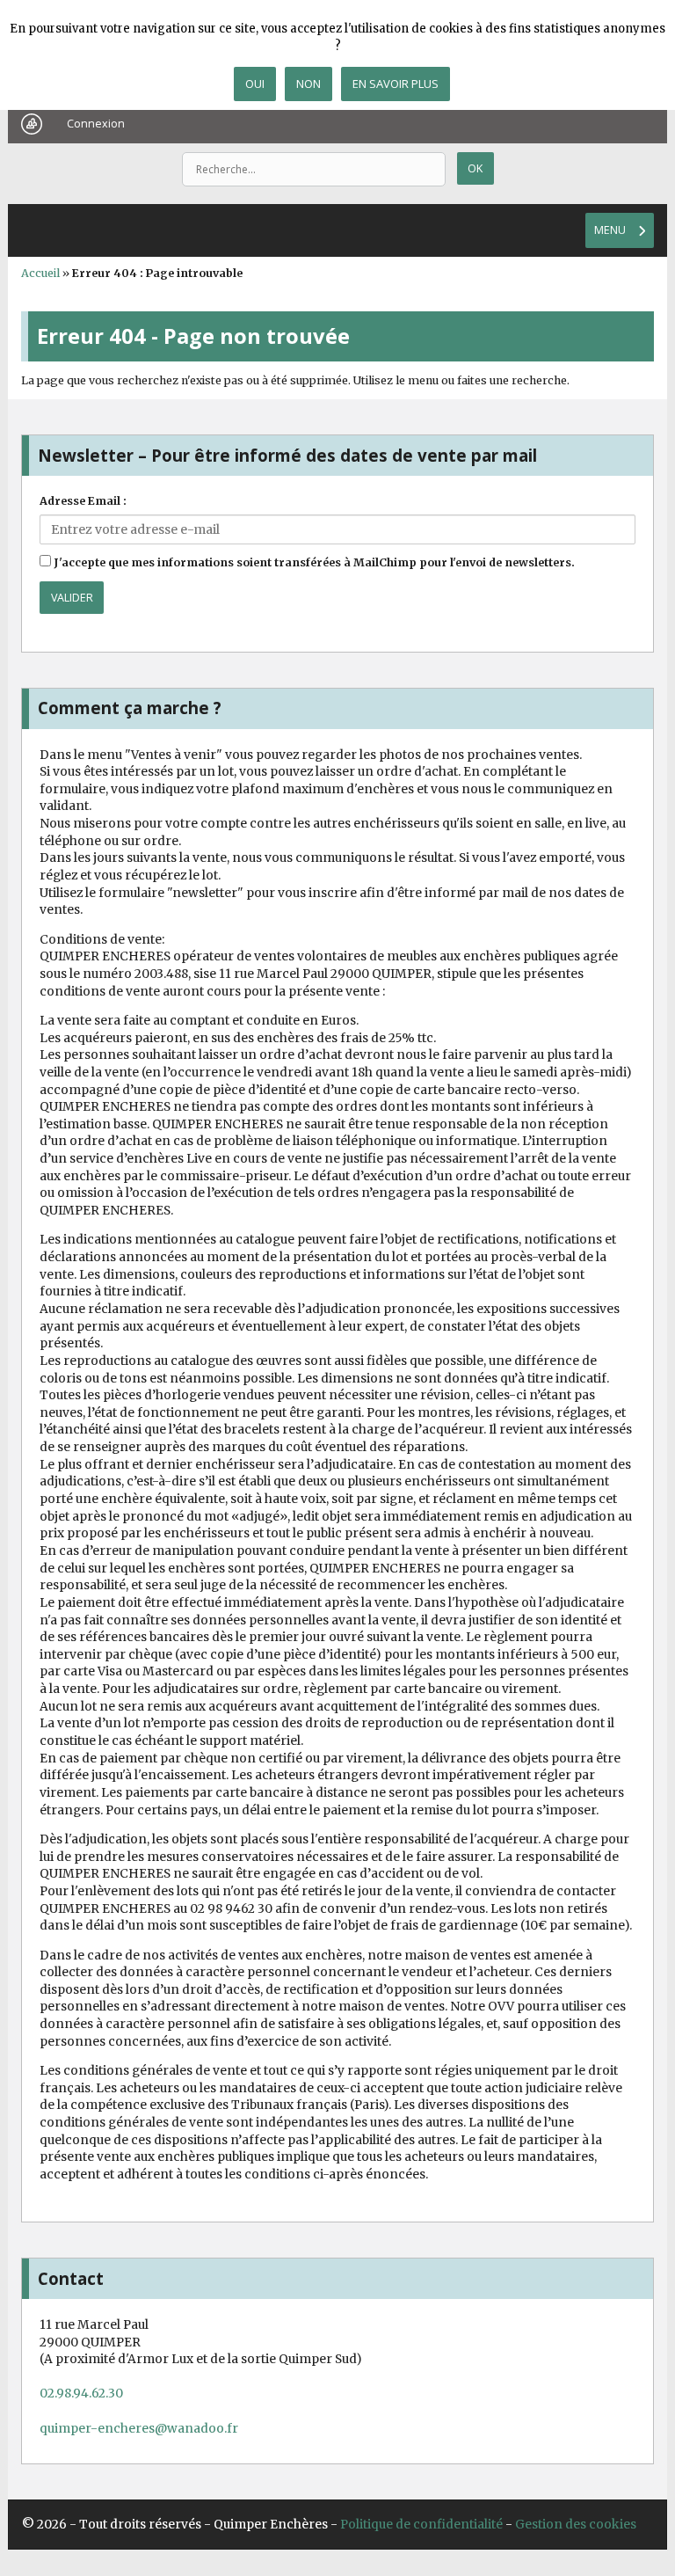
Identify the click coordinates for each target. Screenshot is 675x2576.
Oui (255, 84)
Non (308, 84)
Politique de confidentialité (421, 2524)
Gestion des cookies (576, 2524)
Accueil (40, 273)
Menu (610, 230)
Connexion (96, 124)
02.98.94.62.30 (81, 2393)
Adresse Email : (83, 501)
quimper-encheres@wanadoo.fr (139, 2428)
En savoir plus (396, 84)
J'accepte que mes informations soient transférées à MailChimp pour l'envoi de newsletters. (313, 562)
